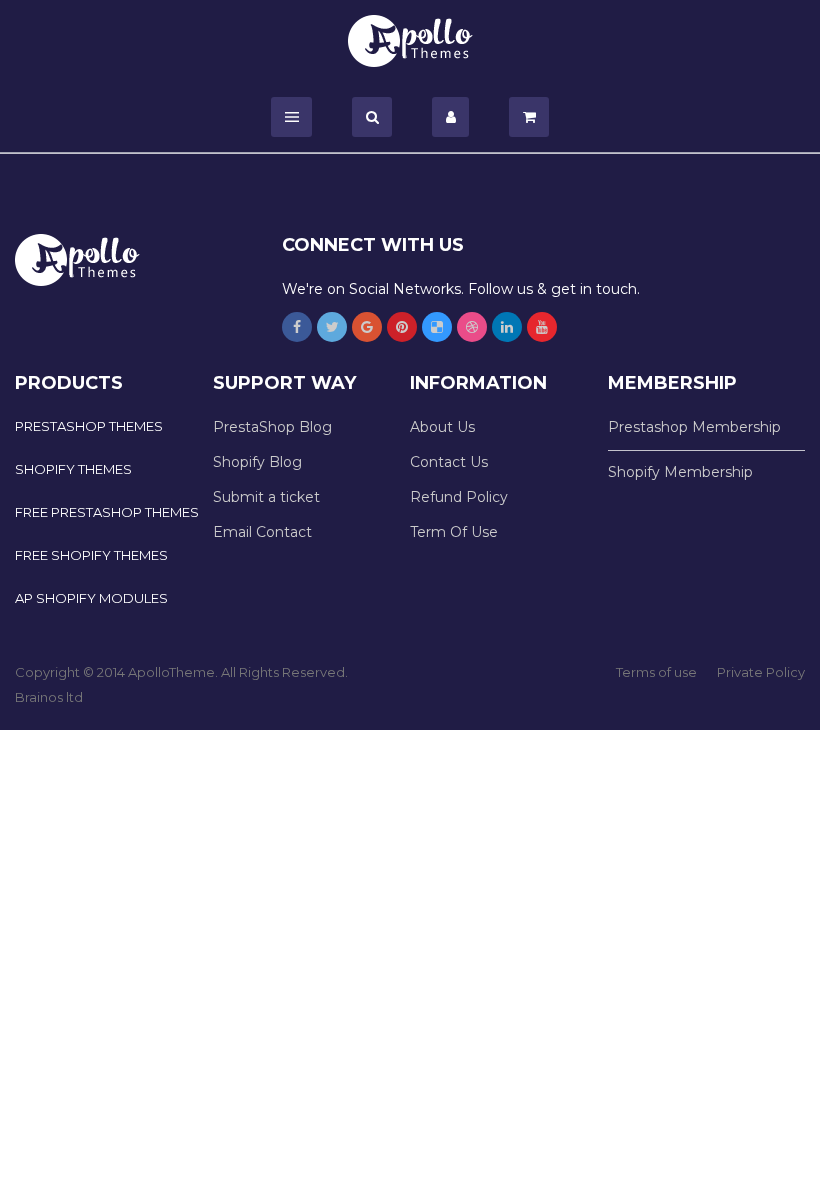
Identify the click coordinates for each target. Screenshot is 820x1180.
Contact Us (449, 462)
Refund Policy (459, 497)
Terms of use (656, 672)
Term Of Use (454, 532)
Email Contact (262, 532)
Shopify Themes (73, 469)
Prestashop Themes (89, 426)
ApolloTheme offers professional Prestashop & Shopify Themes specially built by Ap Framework (410, 41)
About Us (442, 427)
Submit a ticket (266, 497)
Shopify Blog (257, 462)
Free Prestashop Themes (107, 512)
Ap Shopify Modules (91, 598)
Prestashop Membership (694, 427)
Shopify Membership (680, 472)
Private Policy (761, 672)
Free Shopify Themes (91, 555)
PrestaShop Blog (272, 427)
